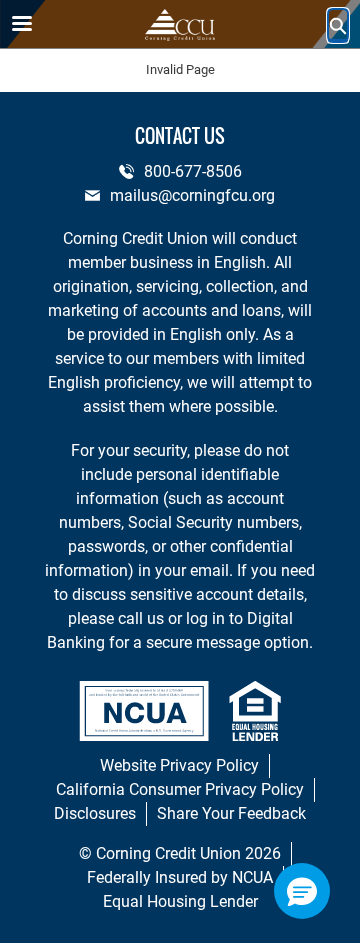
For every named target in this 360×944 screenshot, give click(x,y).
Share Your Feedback (231, 813)
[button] (302, 891)
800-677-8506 (193, 171)
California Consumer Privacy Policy (180, 789)
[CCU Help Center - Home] (180, 25)
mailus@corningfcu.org (192, 195)
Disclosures (95, 813)
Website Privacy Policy (179, 765)
